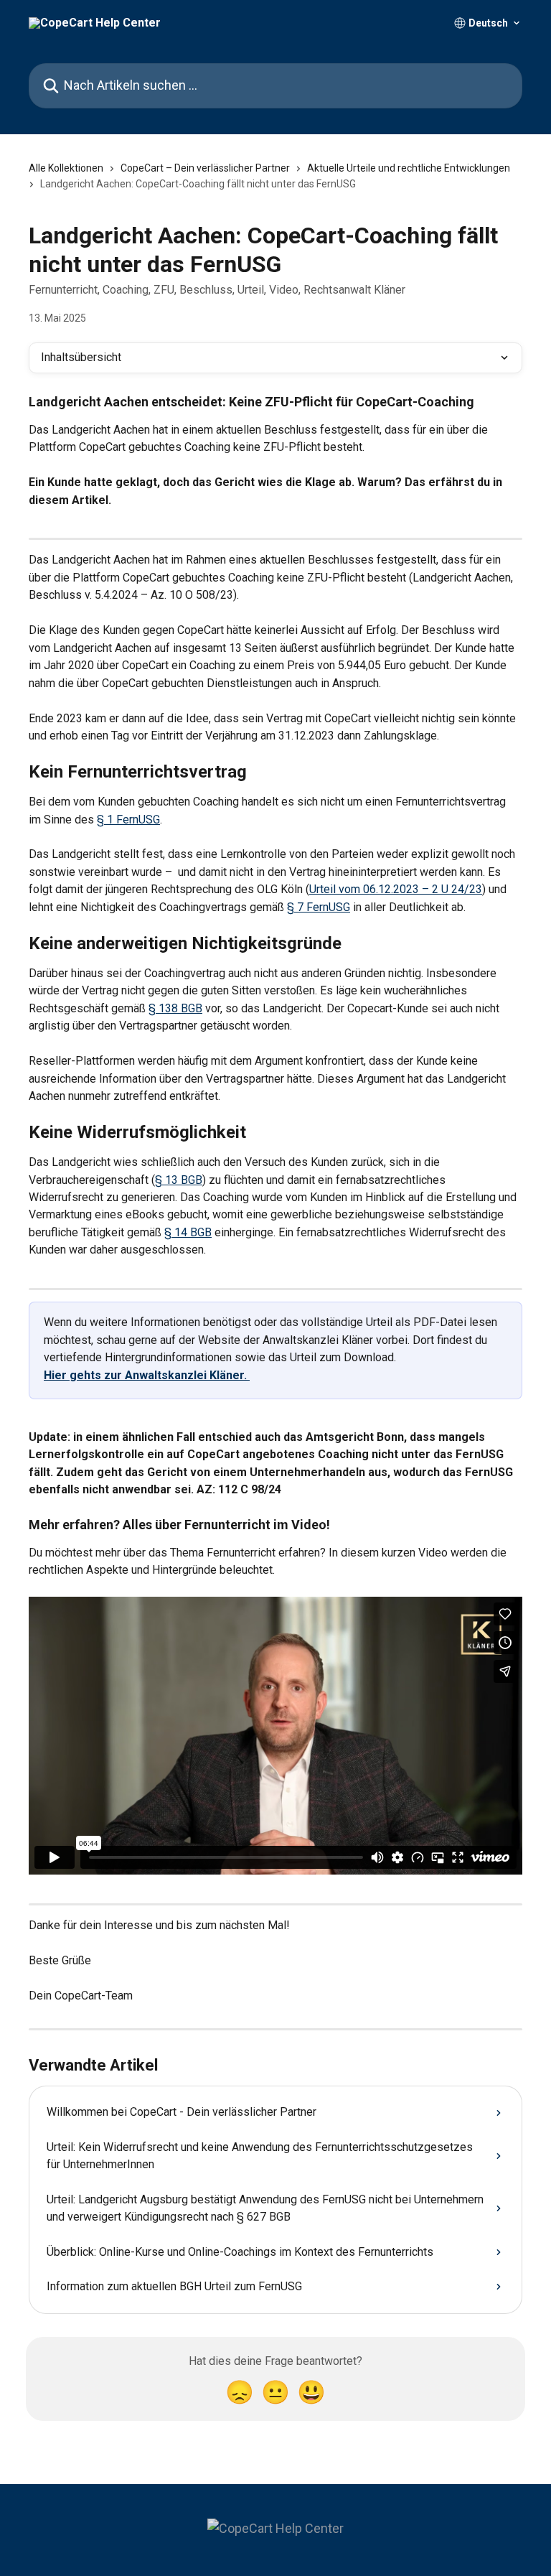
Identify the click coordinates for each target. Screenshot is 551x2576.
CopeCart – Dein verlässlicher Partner (205, 168)
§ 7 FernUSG (319, 907)
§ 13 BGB (179, 1180)
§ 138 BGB (175, 1008)
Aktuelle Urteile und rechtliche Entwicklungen (409, 168)
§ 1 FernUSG (128, 820)
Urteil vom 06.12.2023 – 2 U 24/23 (396, 889)
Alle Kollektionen (66, 168)
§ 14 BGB (188, 1232)
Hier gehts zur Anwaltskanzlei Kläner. (147, 1375)
